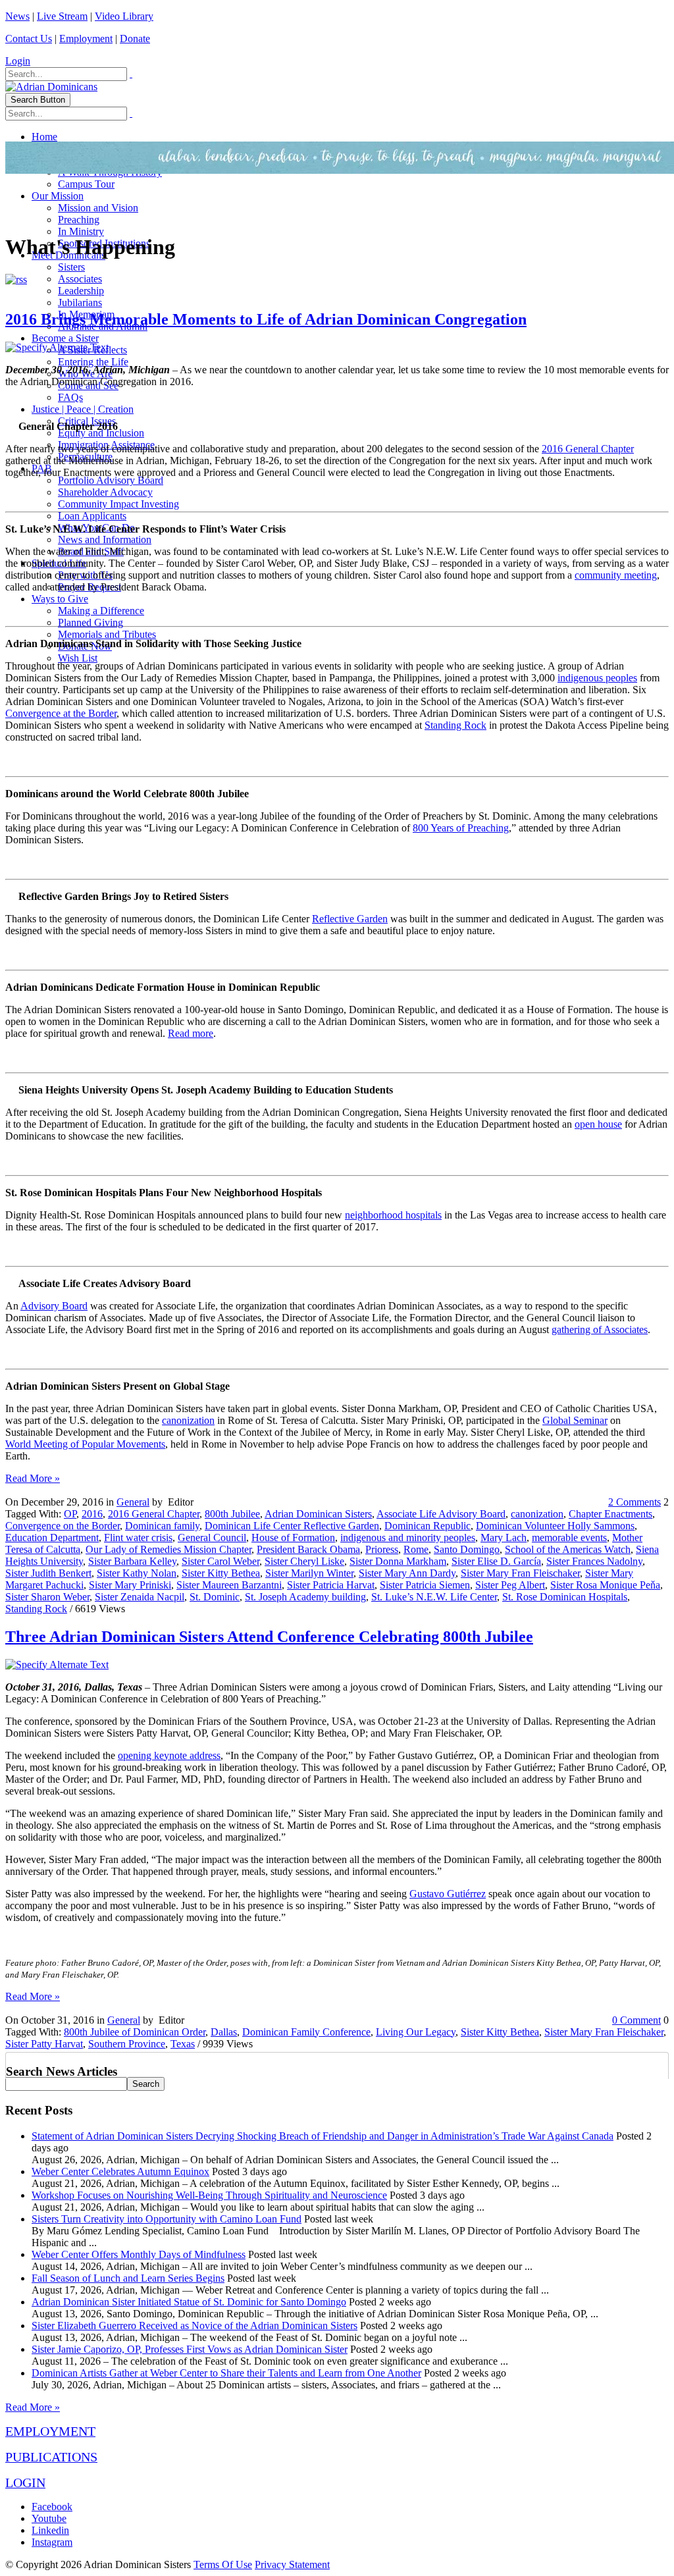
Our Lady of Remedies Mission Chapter (168, 1549)
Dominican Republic (428, 1526)
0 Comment (636, 2020)
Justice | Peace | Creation (83, 409)
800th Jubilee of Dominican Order (135, 2032)
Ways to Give (60, 599)
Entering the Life (93, 362)
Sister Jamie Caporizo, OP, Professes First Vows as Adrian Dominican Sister (190, 2349)
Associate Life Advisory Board (441, 1514)
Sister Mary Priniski (130, 1585)
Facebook (52, 2507)
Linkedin (50, 2530)
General (133, 1502)
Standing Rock (455, 725)
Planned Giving (91, 622)
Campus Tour (86, 184)
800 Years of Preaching (461, 828)
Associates (80, 279)
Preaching (79, 220)
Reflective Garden (350, 919)
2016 (92, 1514)
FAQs (70, 397)
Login (18, 61)
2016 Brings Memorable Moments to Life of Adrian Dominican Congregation (266, 319)
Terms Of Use (223, 2564)
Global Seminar (575, 1420)
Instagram (52, 2542)
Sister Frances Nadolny (594, 1561)
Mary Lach (504, 1538)
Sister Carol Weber (220, 1561)
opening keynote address (169, 1755)
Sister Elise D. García (496, 1561)
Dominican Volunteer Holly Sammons (555, 1526)
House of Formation (293, 1538)
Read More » (33, 1478)
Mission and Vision (98, 208)
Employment (86, 39)
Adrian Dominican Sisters (318, 1514)
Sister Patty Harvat (44, 2044)
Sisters (71, 267)
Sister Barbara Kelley (132, 1561)
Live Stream (62, 16)
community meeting (616, 575)
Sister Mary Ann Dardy (407, 1573)
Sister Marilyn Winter (309, 1573)
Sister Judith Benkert (48, 1573)
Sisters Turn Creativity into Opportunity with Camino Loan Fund (167, 2219)
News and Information (105, 539)
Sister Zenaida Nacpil (140, 1597)
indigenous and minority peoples (408, 1538)
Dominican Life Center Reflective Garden (292, 1526)
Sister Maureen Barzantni (229, 1585)
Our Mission (58, 196)
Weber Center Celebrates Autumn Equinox (120, 2171)
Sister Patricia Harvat (331, 1585)
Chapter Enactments (610, 1514)
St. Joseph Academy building (305, 1597)
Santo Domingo (467, 1549)
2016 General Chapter (588, 449)
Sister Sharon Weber (47, 1597)
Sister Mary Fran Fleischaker (520, 1573)
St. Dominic (215, 1597)
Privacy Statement (292, 2564)
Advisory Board (54, 1306)
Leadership (81, 291)
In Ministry (81, 231)
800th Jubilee (232, 1514)
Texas (183, 2044)
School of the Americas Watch (568, 1549)
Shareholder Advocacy (105, 492)
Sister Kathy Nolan (137, 1573)
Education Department (52, 1538)
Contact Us (29, 39)
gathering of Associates (600, 1329)
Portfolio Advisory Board (111, 480)
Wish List (78, 658)
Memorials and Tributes (107, 634)
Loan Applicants (92, 516)
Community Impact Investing (118, 504)
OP (70, 1514)
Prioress (382, 1549)
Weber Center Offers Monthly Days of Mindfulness (139, 2254)
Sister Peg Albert (510, 1585)
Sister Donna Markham (398, 1561)
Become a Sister (65, 338)
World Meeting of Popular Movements (85, 1444)
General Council (212, 1538)
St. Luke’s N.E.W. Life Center (434, 1597)
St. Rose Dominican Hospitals (565, 1597)
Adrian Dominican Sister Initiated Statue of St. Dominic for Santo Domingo (189, 2302)
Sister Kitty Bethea (221, 1573)
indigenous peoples (597, 678)
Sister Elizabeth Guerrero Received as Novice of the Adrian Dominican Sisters (194, 2326)
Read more (191, 1033)
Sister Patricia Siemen (425, 1585)
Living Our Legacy (416, 2032)
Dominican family (162, 1526)
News (17, 16)
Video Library (124, 16)
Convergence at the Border (61, 713)
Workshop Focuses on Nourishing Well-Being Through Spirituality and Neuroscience (209, 2195)
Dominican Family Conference (306, 2032)
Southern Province (127, 2044)
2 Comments (635, 1502)
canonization (188, 1420)
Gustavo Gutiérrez (448, 1894)
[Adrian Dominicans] (51, 87)
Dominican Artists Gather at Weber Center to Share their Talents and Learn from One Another (226, 2373)
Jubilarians (80, 302)
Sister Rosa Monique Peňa (605, 1585)
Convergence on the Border (63, 1526)
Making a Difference (101, 611)
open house (598, 1124)
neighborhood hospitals (393, 1215)
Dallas (224, 2032)
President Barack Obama (308, 1549)
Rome (416, 1549)
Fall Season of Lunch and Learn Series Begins (128, 2278)
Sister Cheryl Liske (304, 1561)
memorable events (569, 1538)
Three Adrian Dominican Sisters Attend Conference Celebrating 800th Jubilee (269, 1637)
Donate (135, 39)
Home (44, 137)
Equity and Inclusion (101, 433)
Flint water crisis (138, 1538)
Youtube (49, 2518)
